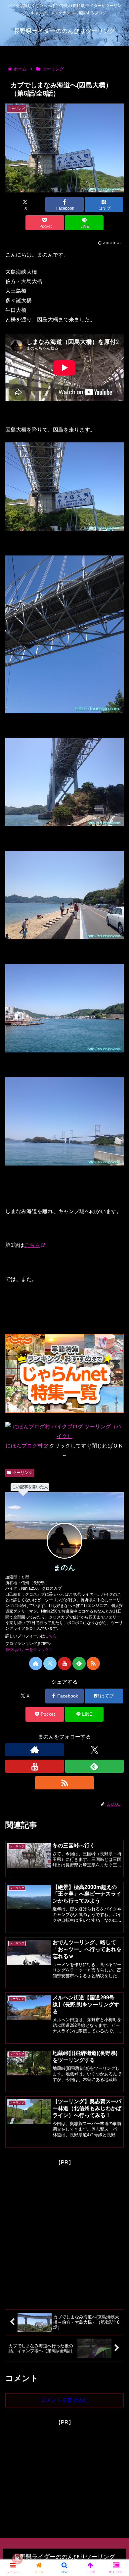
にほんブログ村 (24, 1446)
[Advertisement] (64, 2232)
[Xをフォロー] (50, 1663)
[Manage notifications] (17, 2559)
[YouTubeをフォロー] (64, 1663)
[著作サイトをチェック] (36, 1663)
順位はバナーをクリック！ (29, 1650)
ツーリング (22, 1473)
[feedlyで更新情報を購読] (79, 1663)
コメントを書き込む (64, 2400)
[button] (116, 1489)
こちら (32, 1245)
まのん (64, 1567)
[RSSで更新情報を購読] (93, 1663)
